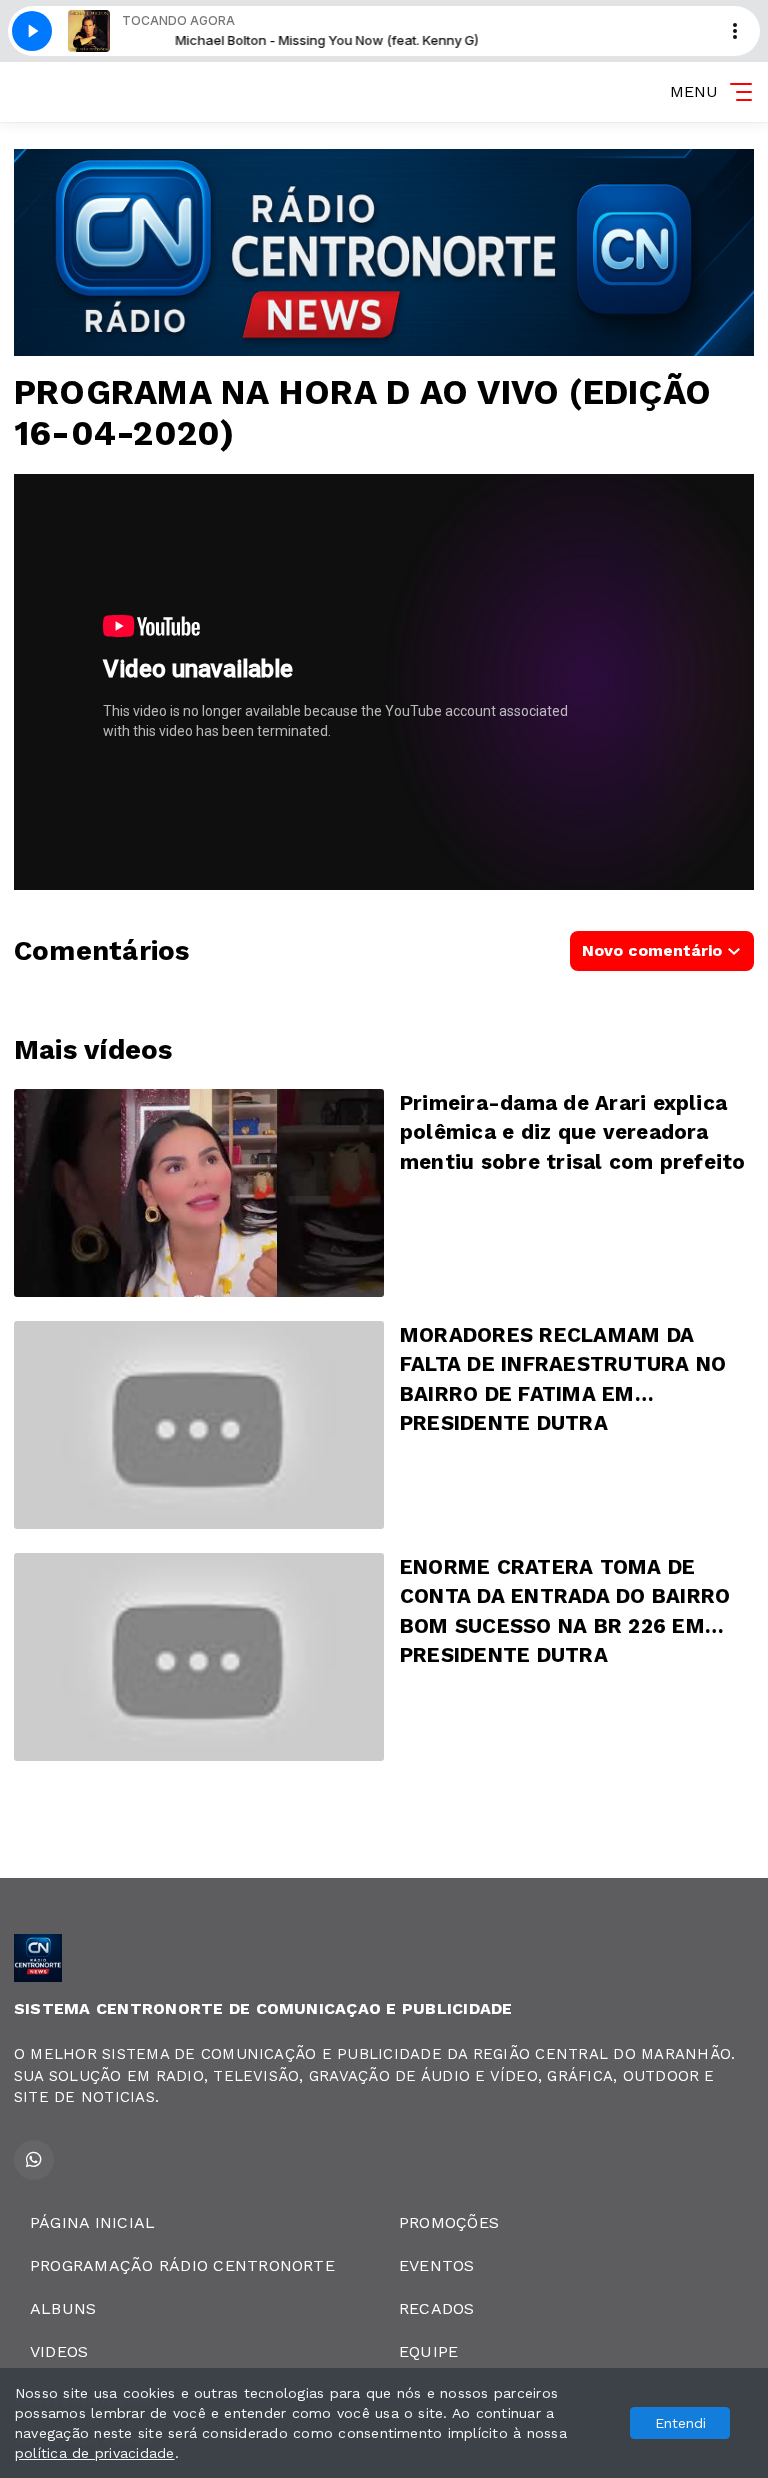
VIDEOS (59, 2351)
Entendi (680, 2423)
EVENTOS (437, 2265)
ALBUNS (63, 2308)
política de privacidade (95, 2453)
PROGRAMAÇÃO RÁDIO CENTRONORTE (182, 2265)
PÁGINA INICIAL (92, 2222)
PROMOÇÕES (449, 2222)
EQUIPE (428, 2351)
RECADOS (437, 2308)
